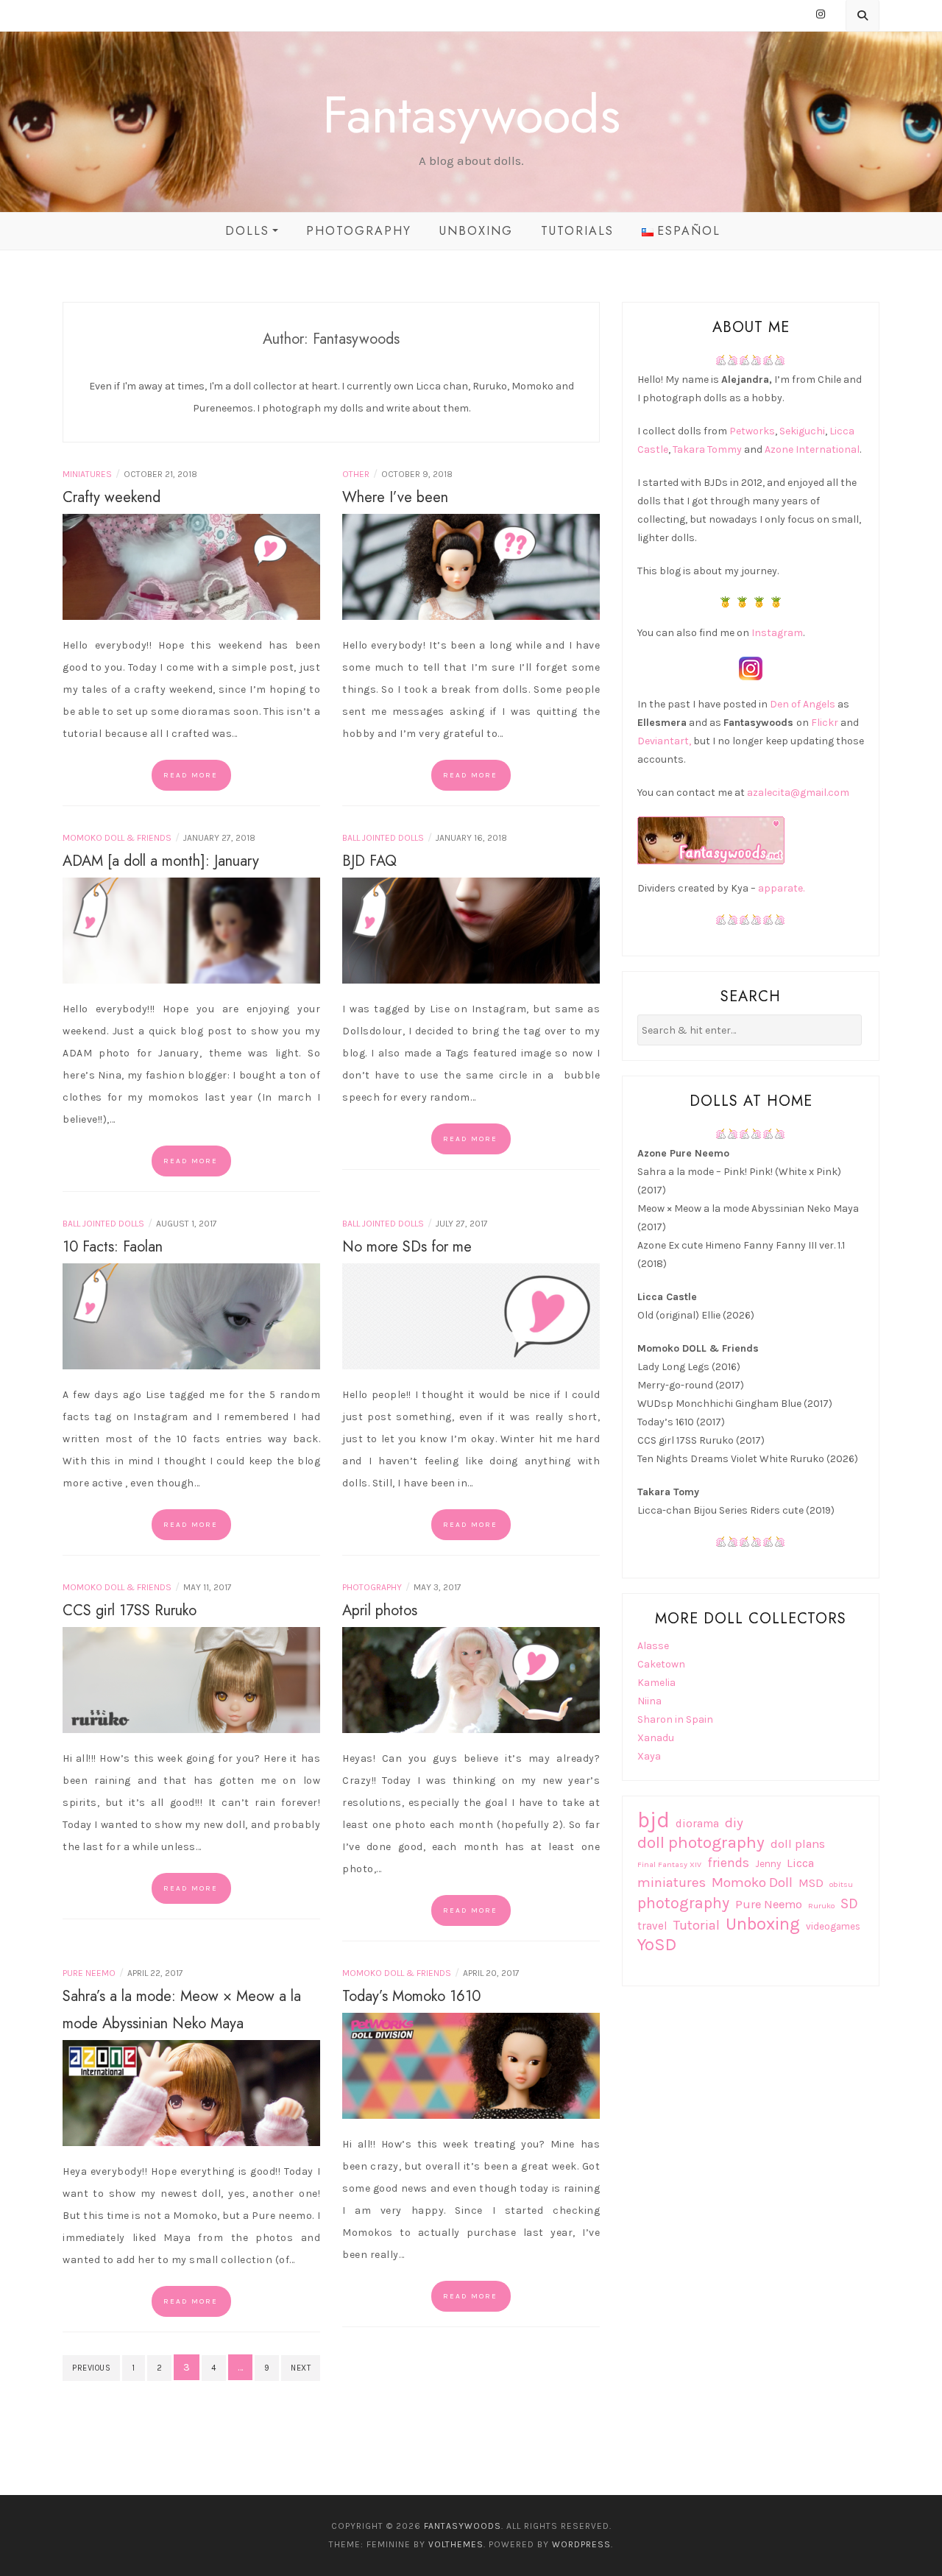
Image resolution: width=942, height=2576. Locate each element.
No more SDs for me (407, 1247)
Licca (800, 1863)
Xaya (649, 1756)
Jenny (768, 1864)
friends (728, 1863)
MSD (811, 1883)
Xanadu (656, 1738)
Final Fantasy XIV (669, 1864)
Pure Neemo (89, 1973)
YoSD (657, 1945)
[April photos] (471, 1679)
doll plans (798, 1844)
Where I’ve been (395, 497)
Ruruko (821, 1906)
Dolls (247, 231)
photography (683, 1903)
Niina (649, 1701)
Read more (191, 775)
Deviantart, (664, 741)
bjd (654, 1820)
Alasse (653, 1646)
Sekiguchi (802, 431)
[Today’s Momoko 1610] (471, 2065)
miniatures (672, 1882)
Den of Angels (803, 704)
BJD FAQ (369, 861)
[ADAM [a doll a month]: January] (191, 929)
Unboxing (476, 231)
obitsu (841, 1884)
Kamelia (656, 1683)
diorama (697, 1824)
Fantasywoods (471, 114)
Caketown (661, 1664)
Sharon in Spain (675, 1719)
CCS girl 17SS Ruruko (130, 1610)
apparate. (781, 888)
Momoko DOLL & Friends (117, 838)
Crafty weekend (111, 497)
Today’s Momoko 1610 (411, 1996)
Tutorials (577, 231)
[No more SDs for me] (471, 1315)
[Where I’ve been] (471, 566)
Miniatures (87, 474)
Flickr (825, 723)
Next (301, 2368)
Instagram (777, 633)
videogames (833, 1926)
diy (734, 1823)
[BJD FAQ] (471, 929)
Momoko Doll (752, 1882)
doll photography (701, 1842)
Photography (359, 231)
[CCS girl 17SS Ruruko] (191, 1679)
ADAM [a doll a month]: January (161, 861)
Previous (91, 2368)
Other (356, 474)
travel (652, 1926)
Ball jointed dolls (383, 838)
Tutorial (697, 1925)
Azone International (812, 449)
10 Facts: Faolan (113, 1247)
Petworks (752, 431)
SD (849, 1903)
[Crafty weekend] (191, 566)
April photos (380, 1610)
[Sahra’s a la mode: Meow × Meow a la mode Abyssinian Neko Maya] (191, 2092)
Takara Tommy (707, 449)
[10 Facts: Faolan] (191, 1315)
